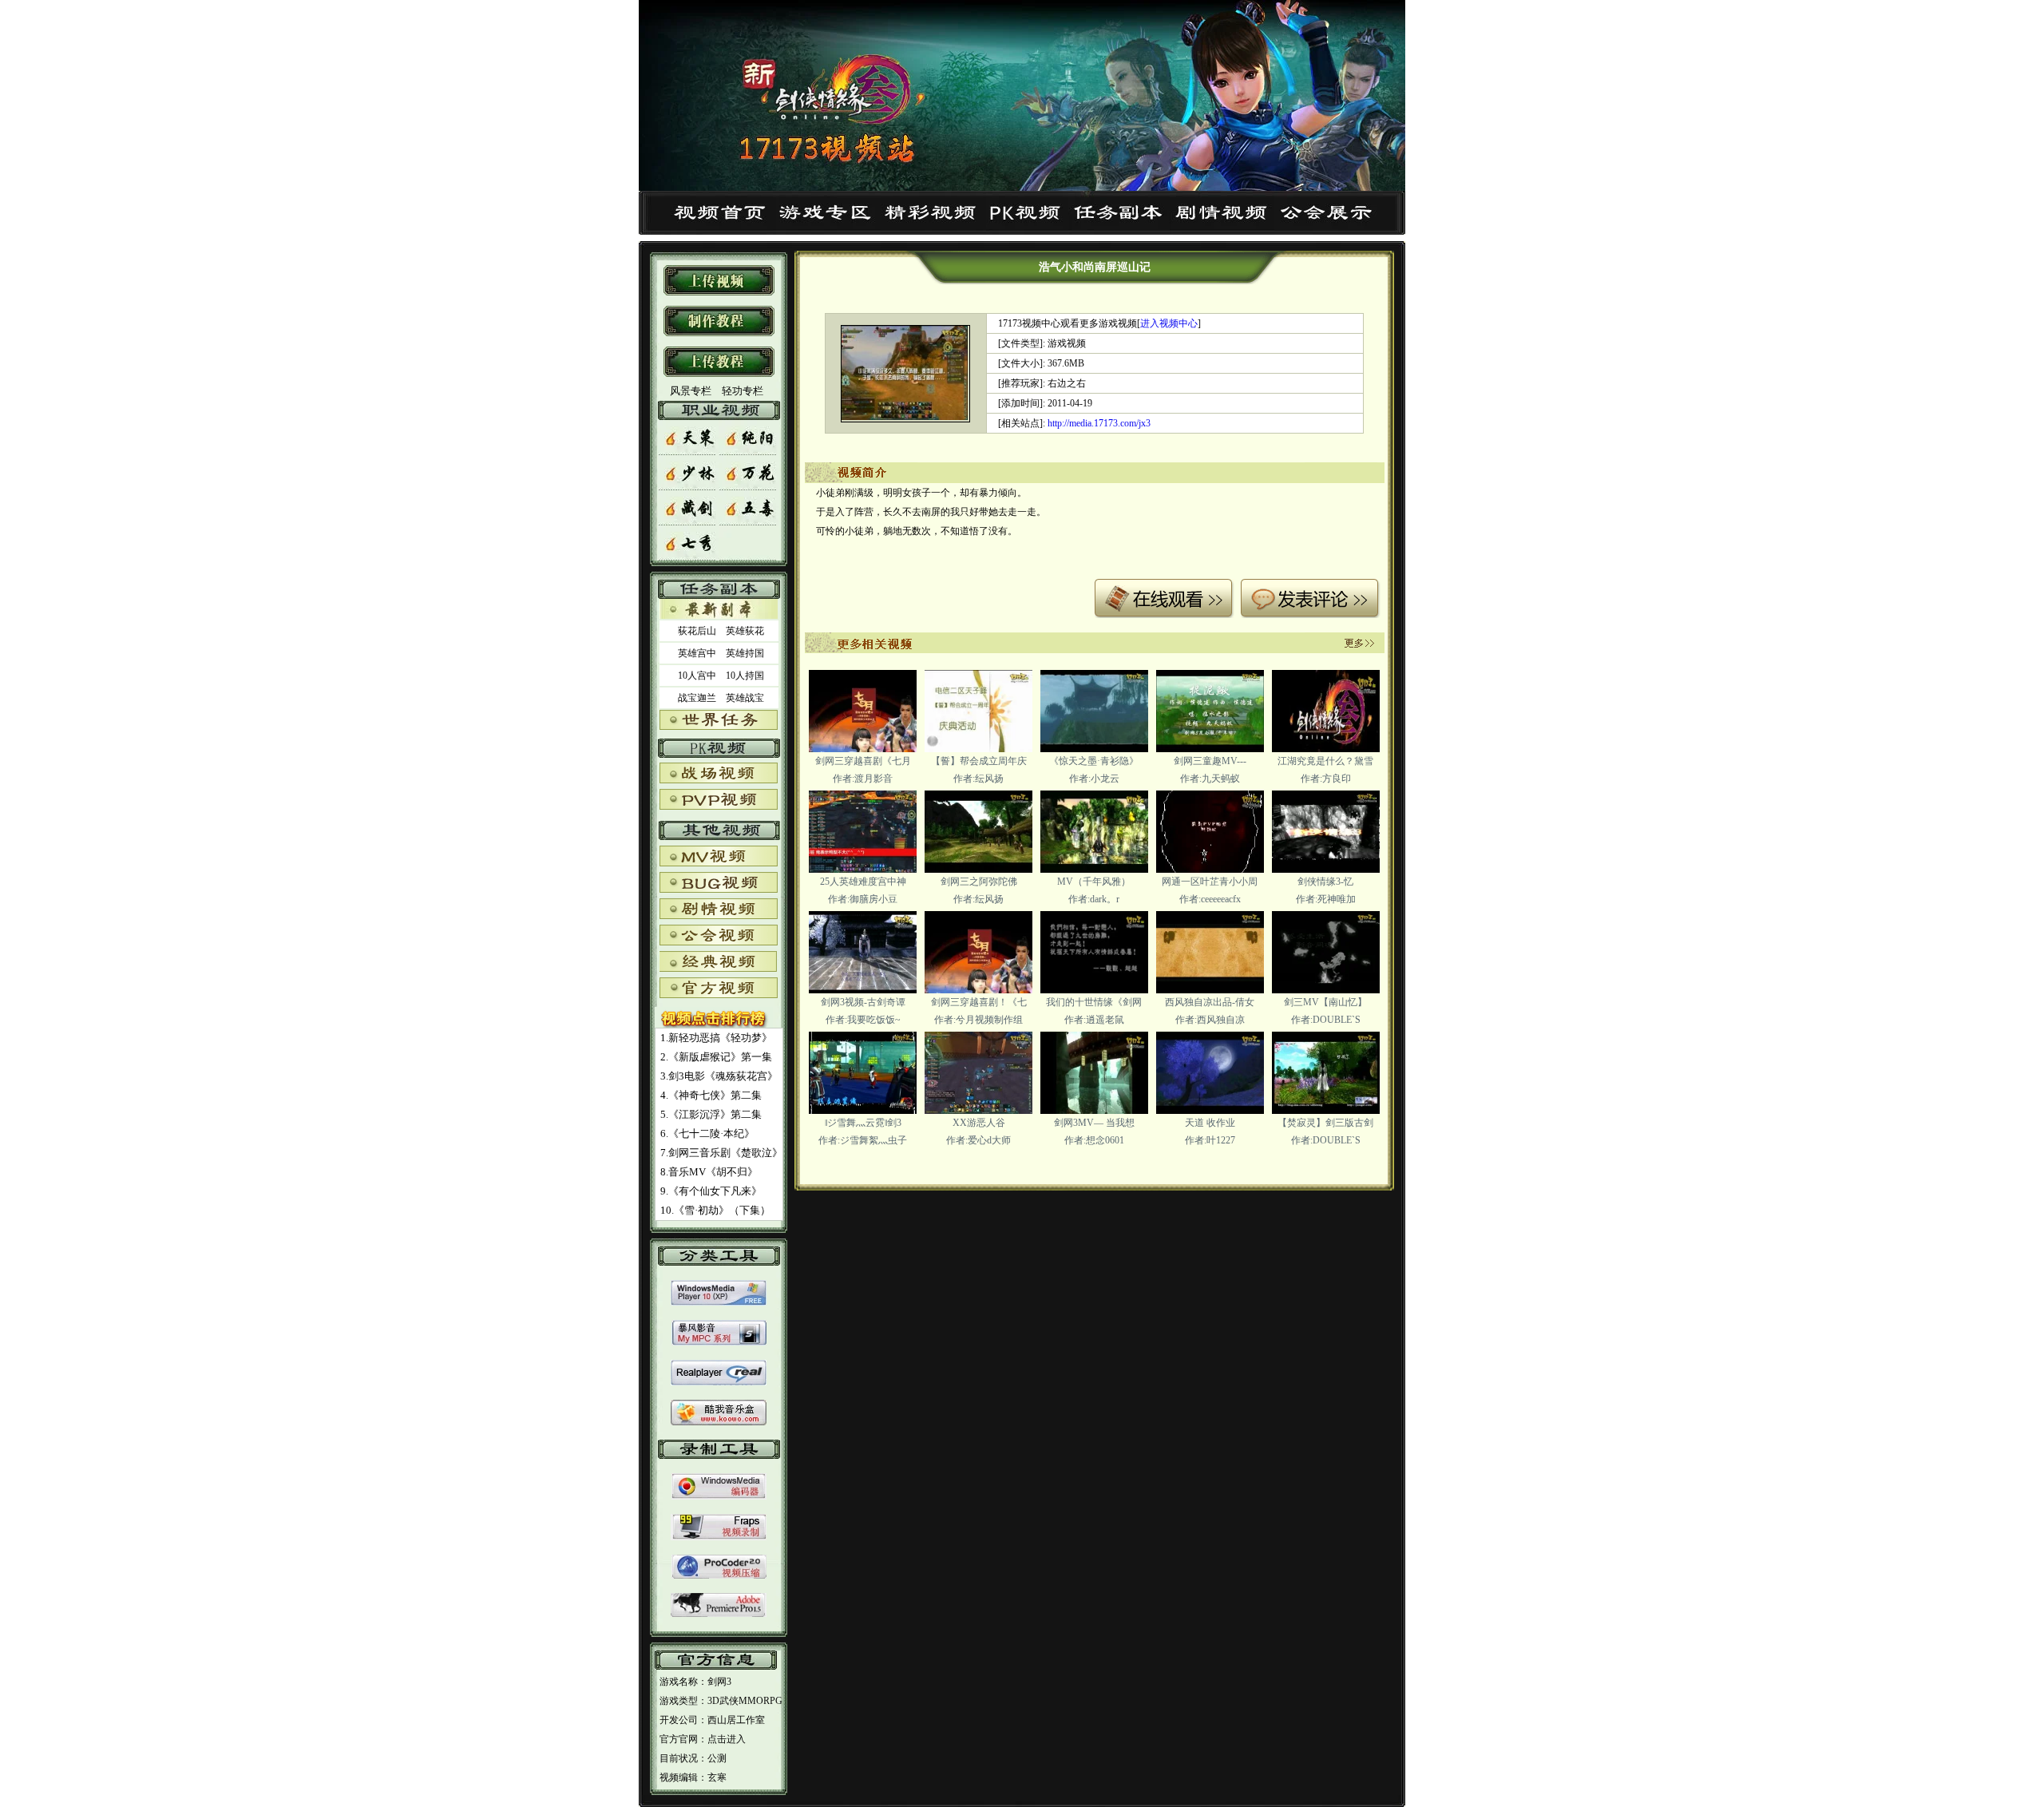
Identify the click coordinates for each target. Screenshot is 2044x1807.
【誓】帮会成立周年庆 (979, 761)
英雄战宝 (745, 698)
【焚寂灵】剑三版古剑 (1325, 1123)
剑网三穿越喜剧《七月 (863, 761)
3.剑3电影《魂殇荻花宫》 (719, 1076)
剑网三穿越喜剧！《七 (979, 1002)
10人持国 (745, 676)
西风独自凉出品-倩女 (1210, 1002)
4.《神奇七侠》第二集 (711, 1095)
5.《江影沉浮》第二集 (711, 1114)
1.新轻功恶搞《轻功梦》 (716, 1038)
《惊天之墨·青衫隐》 (1094, 761)
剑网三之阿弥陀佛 (979, 882)
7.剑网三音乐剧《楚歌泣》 (721, 1153)
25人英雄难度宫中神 (863, 882)
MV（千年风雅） (1094, 882)
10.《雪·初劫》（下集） (715, 1210)
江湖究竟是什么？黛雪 (1325, 761)
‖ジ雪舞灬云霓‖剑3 (863, 1123)
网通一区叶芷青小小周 (1210, 882)
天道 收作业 (1210, 1123)
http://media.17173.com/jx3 (1099, 423)
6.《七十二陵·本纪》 (707, 1133)
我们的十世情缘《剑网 (1094, 1002)
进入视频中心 (1169, 323)
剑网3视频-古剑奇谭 (863, 1002)
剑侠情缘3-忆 (1325, 882)
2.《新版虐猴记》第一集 (716, 1057)
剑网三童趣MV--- (1210, 761)
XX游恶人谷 (979, 1123)
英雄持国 (745, 653)
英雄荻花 (745, 631)
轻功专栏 (743, 391)
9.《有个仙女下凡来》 (711, 1191)
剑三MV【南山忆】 (1325, 1002)
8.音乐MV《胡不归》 (709, 1172)
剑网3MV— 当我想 (1094, 1123)
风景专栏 (689, 391)
